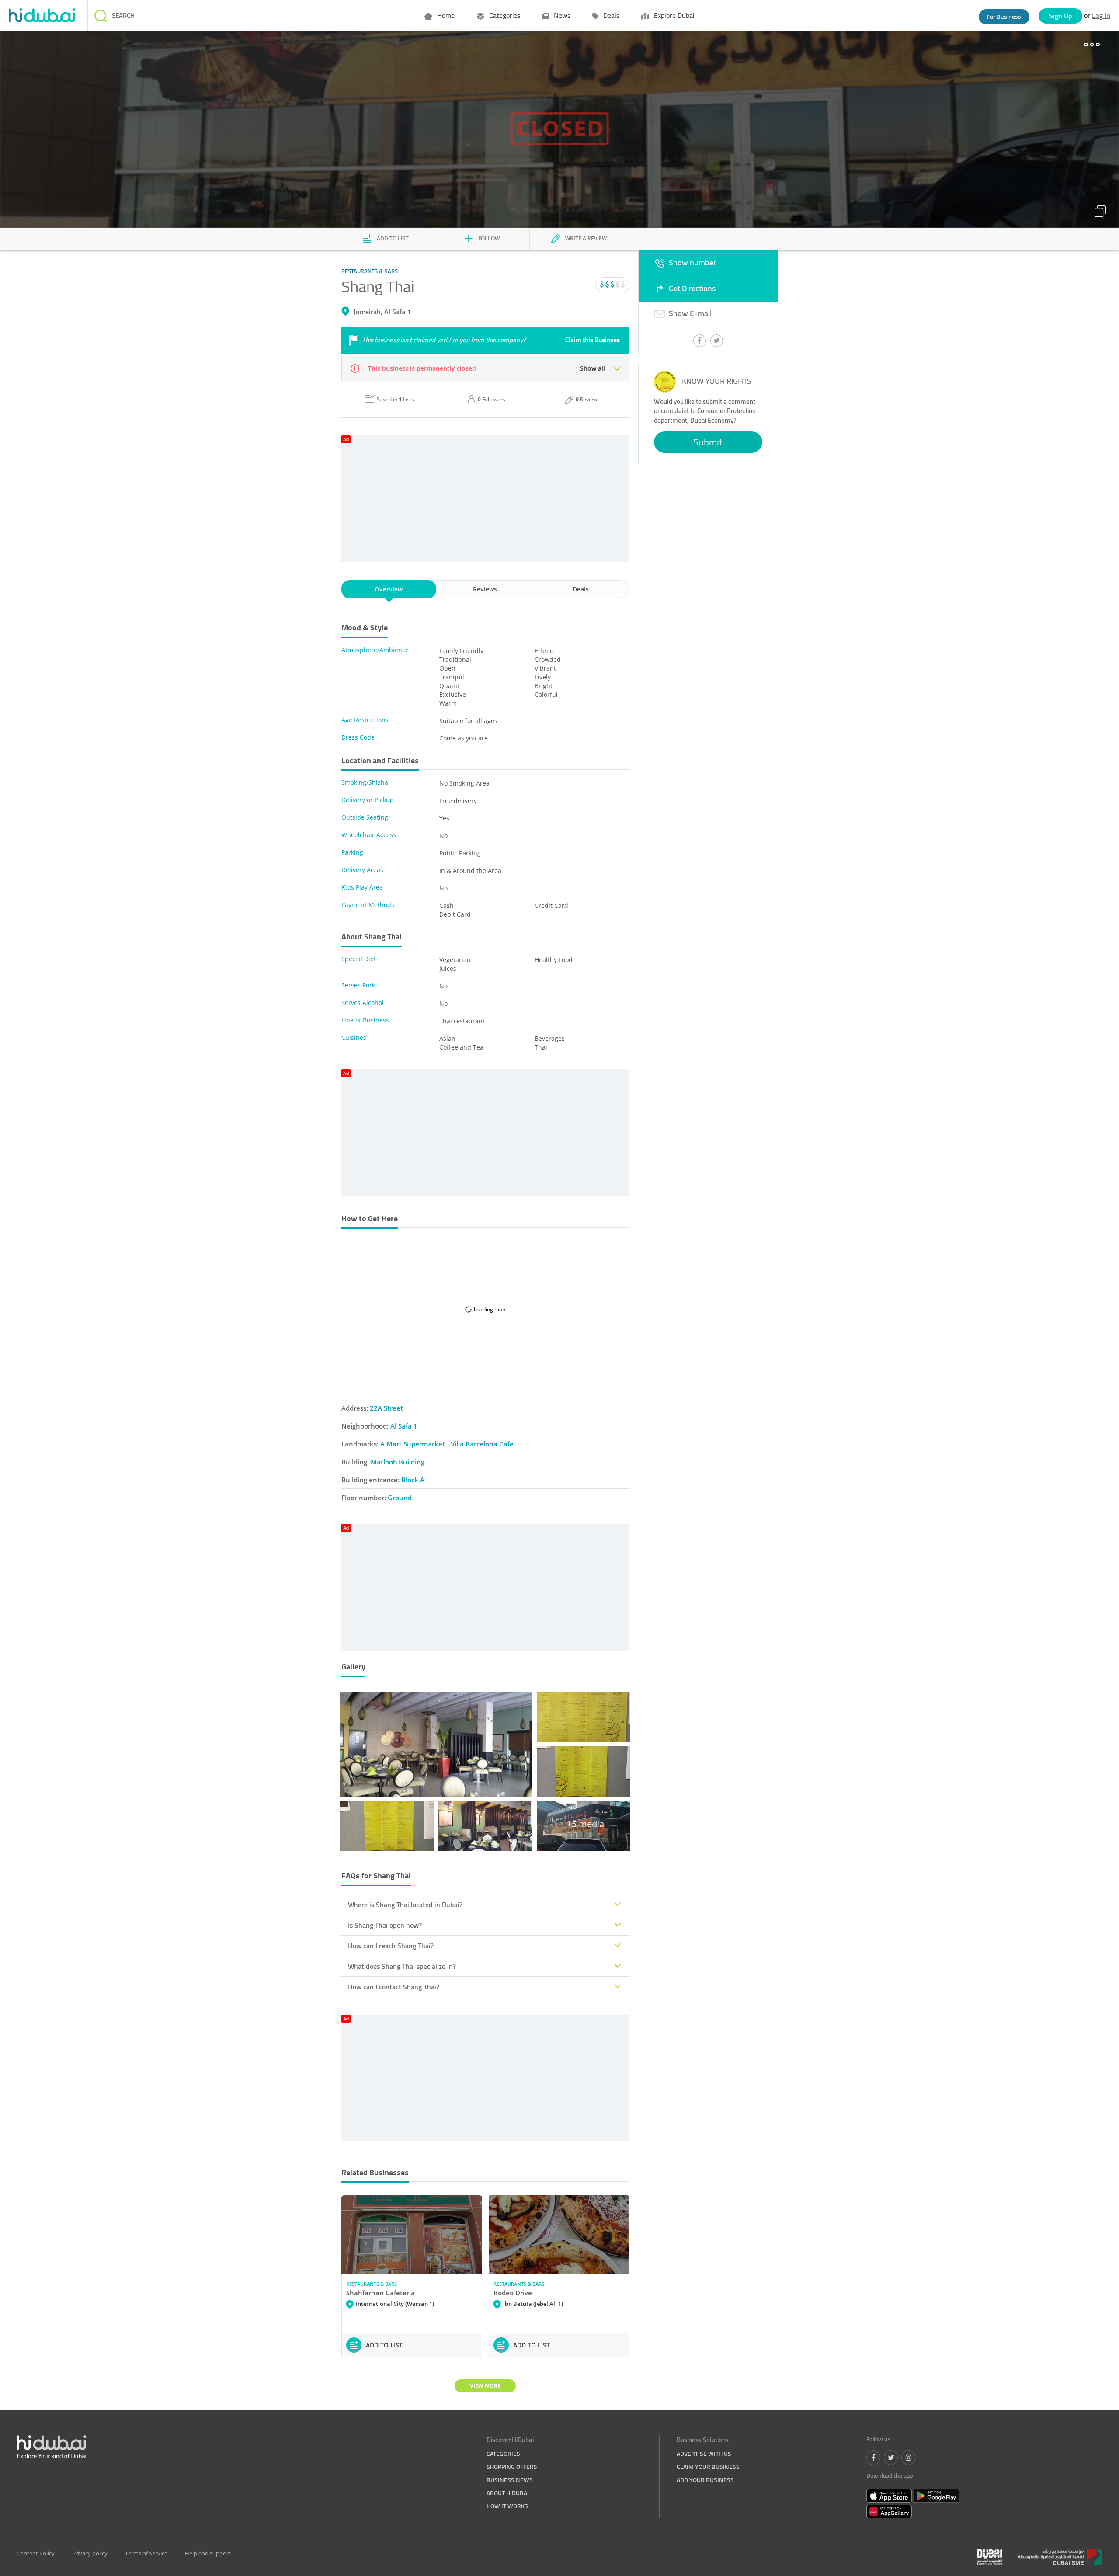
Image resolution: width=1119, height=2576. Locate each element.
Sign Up (1061, 16)
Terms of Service (146, 2553)
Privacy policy (90, 2553)
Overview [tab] (389, 589)
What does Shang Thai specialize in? (402, 1966)
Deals (610, 15)
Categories (504, 15)
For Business (1004, 17)
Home (445, 15)
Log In (1101, 15)
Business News (510, 2480)
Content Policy (36, 2553)
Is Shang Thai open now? (385, 1925)
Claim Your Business (708, 2467)
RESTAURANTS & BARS (372, 2284)
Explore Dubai (673, 15)
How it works (507, 2506)
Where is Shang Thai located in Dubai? (405, 1905)
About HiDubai (508, 2493)
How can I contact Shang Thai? (394, 1987)
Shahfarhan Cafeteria (381, 2293)
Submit (708, 442)
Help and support (208, 2553)
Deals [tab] (581, 589)
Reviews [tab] (485, 589)
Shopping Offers (512, 2467)
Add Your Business (705, 2480)
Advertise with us (704, 2454)
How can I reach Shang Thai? (391, 1946)
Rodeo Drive (513, 2293)
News (561, 15)
